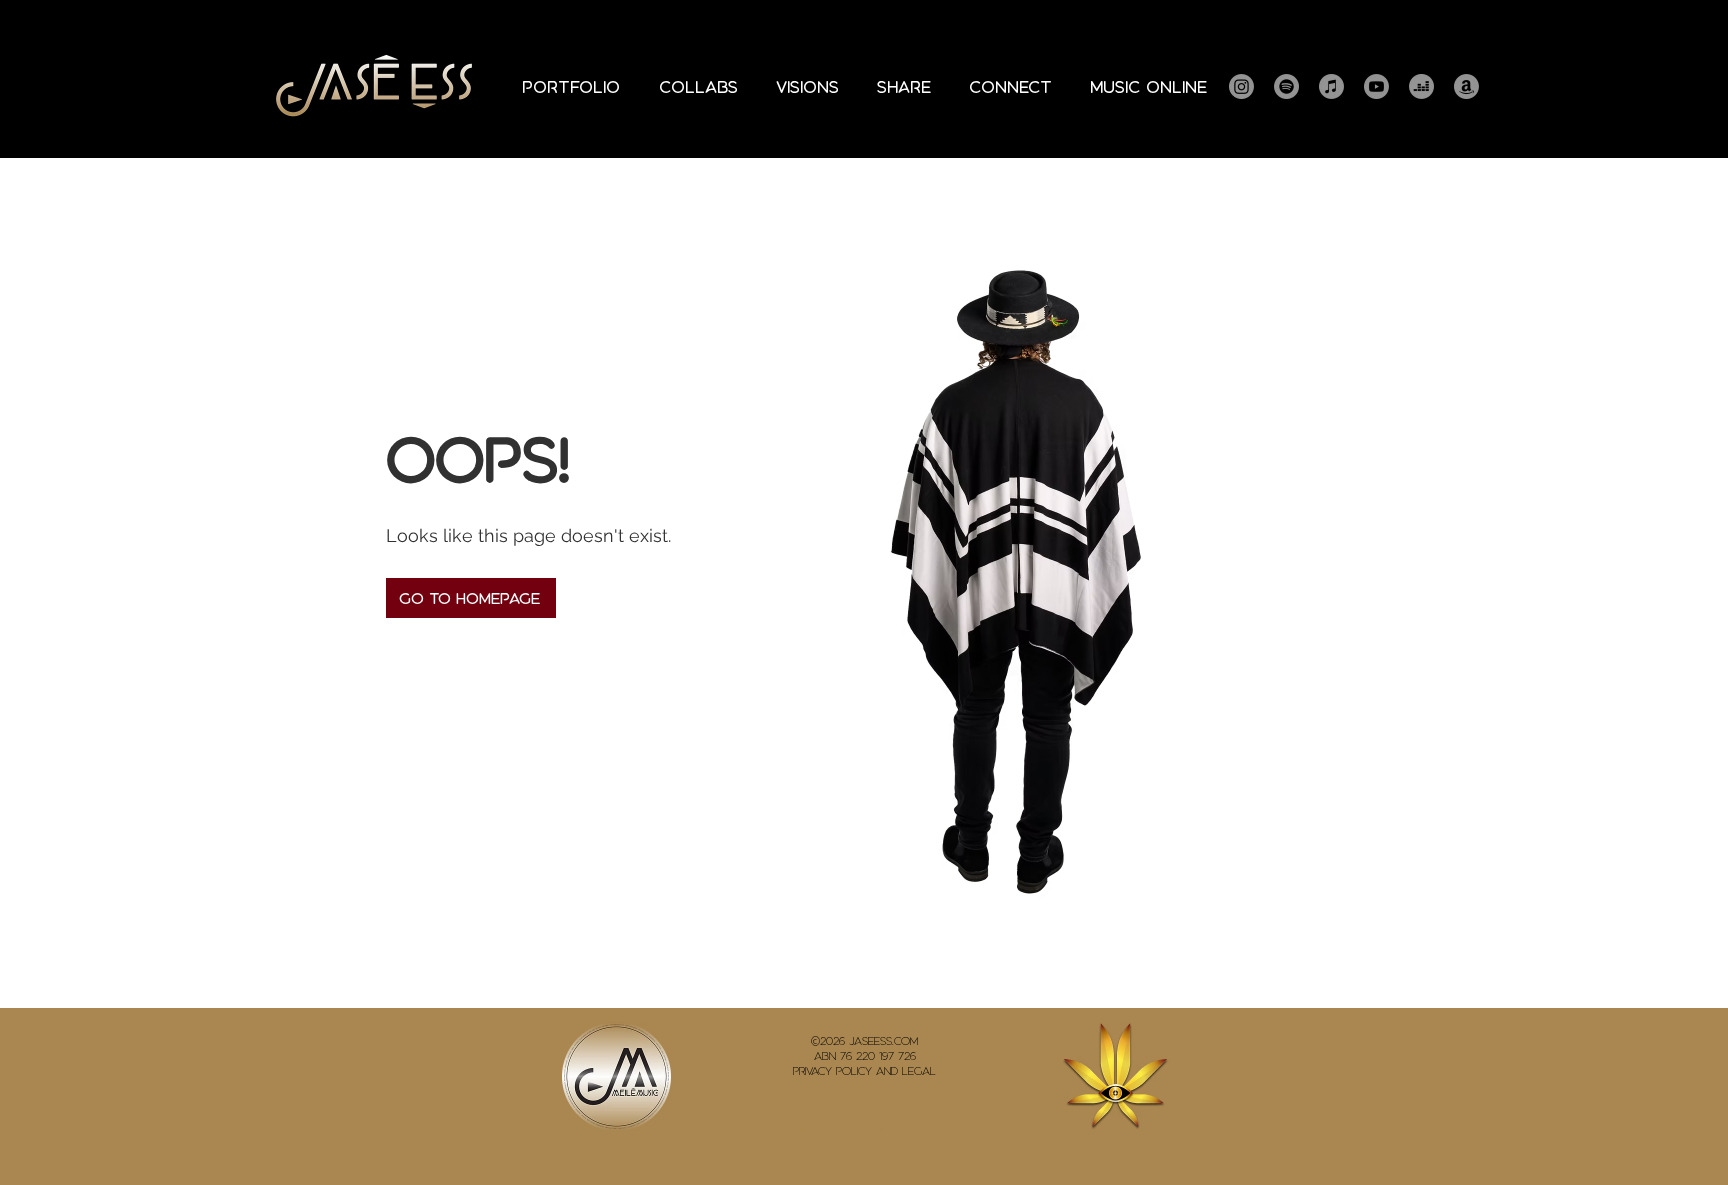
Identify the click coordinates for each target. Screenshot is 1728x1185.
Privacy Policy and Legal (864, 1071)
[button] (570, 87)
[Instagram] (1241, 86)
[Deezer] (1421, 86)
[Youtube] (1376, 86)
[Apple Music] (1331, 86)
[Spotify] (1286, 86)
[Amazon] (1466, 86)
